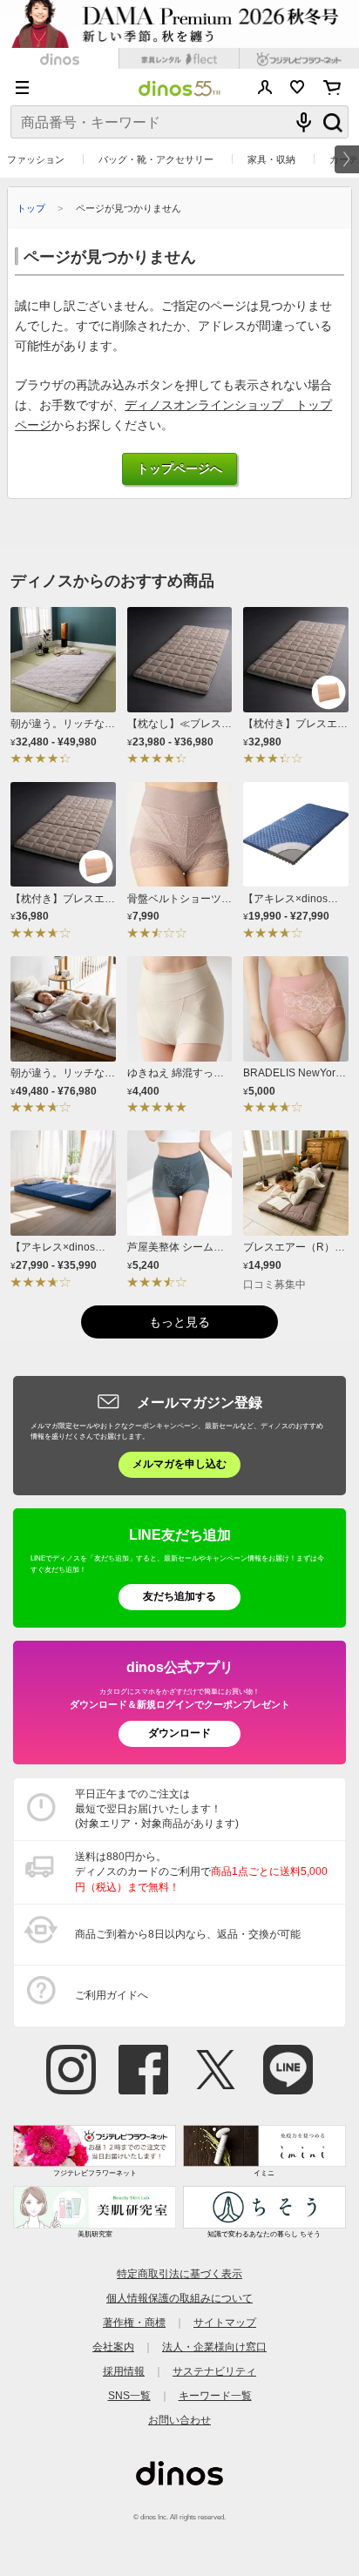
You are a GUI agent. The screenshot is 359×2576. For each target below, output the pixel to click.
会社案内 (113, 2347)
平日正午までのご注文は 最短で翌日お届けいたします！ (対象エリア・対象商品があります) (157, 1809)
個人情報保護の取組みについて (179, 2298)
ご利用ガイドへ (112, 1995)
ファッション (36, 159)
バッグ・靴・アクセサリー (156, 159)
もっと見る (179, 1322)
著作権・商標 (134, 2323)
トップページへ (179, 469)
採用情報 (124, 2371)
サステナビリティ (214, 2371)
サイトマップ (225, 2323)
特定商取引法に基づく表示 (179, 2274)
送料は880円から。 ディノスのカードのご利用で (201, 1871)
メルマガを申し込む (179, 1464)
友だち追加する (179, 1596)
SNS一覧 (129, 2396)
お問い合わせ (179, 2420)
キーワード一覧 (215, 2396)
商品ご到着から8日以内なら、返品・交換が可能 (188, 1934)
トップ (31, 208)
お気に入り (298, 87)
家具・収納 (271, 159)
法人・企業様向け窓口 (214, 2347)
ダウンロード (179, 1733)
